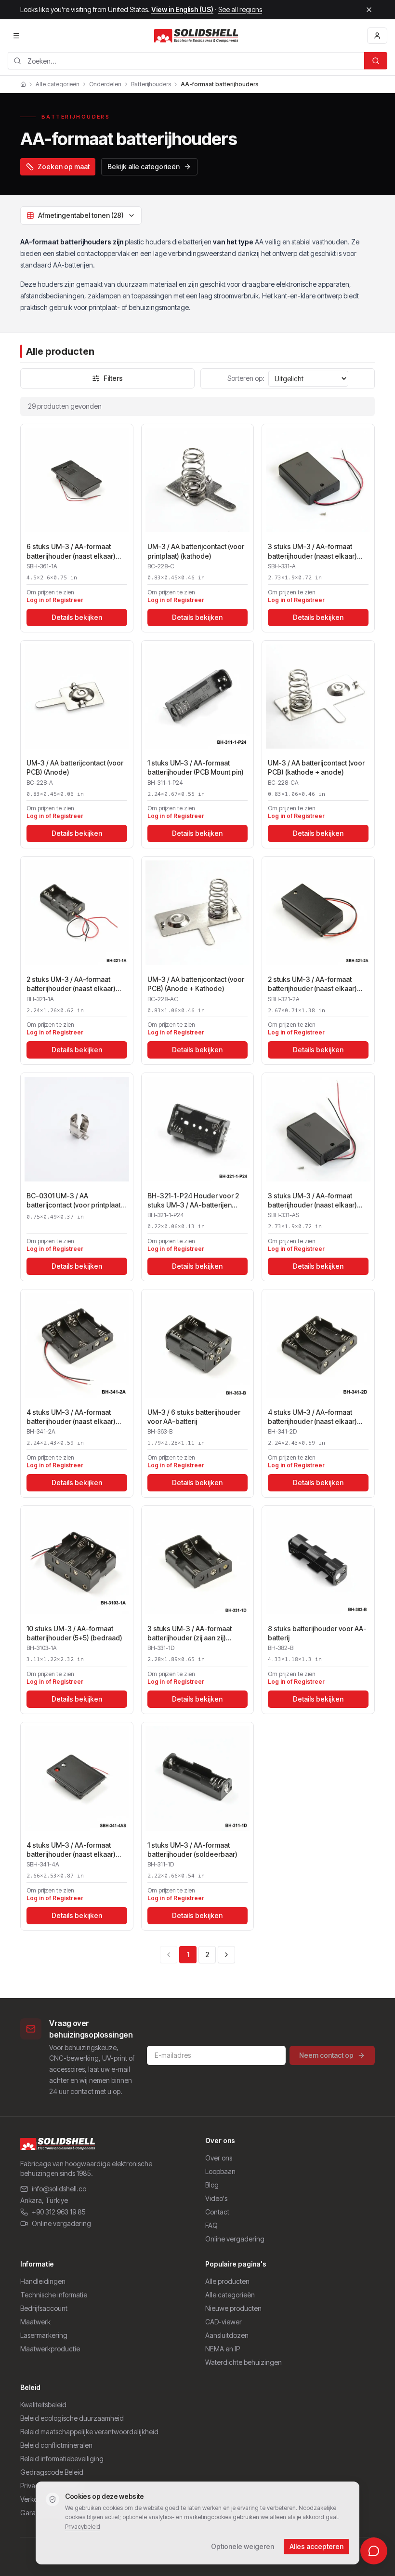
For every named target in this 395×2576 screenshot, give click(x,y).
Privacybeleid (83, 2527)
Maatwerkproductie (50, 2349)
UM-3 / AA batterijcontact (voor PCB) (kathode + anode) (316, 767)
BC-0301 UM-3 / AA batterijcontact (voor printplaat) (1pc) (75, 1201)
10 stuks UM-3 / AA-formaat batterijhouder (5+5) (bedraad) (74, 1633)
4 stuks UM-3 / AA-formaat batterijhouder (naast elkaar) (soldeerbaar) (312, 1417)
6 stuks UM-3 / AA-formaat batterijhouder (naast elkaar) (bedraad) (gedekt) (71, 551)
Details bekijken (77, 617)
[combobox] (186, 61)
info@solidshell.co (59, 2189)
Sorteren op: (246, 378)
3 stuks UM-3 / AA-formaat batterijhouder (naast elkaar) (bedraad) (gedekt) (312, 551)
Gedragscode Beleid (52, 2472)
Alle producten (227, 2281)
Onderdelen (105, 84)
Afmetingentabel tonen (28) (81, 215)
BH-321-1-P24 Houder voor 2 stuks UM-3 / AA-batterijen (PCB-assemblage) (193, 1201)
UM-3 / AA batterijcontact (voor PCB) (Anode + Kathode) (196, 984)
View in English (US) (182, 9)
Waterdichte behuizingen (244, 2362)
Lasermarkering (44, 2335)
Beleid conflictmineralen (56, 2445)
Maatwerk (35, 2322)
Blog (212, 2185)
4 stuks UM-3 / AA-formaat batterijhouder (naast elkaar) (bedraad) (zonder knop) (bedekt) (71, 1850)
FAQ (211, 2225)
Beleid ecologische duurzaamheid (72, 2418)
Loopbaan (220, 2171)
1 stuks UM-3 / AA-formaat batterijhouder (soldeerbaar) (192, 1850)
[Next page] (226, 1955)
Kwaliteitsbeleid (43, 2405)
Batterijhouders (151, 84)
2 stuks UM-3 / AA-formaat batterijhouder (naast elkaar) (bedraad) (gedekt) (312, 984)
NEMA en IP (223, 2349)
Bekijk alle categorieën (144, 167)
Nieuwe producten (233, 2308)
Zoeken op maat (64, 167)
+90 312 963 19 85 (59, 2212)
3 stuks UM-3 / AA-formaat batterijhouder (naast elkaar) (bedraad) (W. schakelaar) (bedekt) (312, 1201)
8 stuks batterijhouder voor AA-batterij (317, 1633)
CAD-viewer (224, 2322)
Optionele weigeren (243, 2546)
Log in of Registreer (55, 600)
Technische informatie (54, 2295)
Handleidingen (43, 2281)
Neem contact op (326, 2055)
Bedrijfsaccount (44, 2308)
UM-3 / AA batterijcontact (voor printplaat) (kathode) (196, 551)
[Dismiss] (369, 10)
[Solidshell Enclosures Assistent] (374, 2551)
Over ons (219, 2158)
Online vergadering (61, 2223)
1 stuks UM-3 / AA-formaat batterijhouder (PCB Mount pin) (196, 767)
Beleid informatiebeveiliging (62, 2459)
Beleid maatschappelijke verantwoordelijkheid (89, 2432)
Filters (113, 378)
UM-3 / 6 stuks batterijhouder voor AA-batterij (194, 1417)
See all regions (240, 9)
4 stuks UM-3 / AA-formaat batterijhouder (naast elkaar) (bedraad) (71, 1417)
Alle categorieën (58, 84)
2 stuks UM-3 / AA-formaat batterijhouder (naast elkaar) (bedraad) (71, 984)
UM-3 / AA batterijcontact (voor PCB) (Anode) (75, 767)
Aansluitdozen (227, 2335)
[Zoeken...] (376, 61)
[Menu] (16, 36)
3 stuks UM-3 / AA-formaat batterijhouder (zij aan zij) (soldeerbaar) (190, 1634)
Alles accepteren (316, 2546)
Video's (216, 2198)
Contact (217, 2212)
